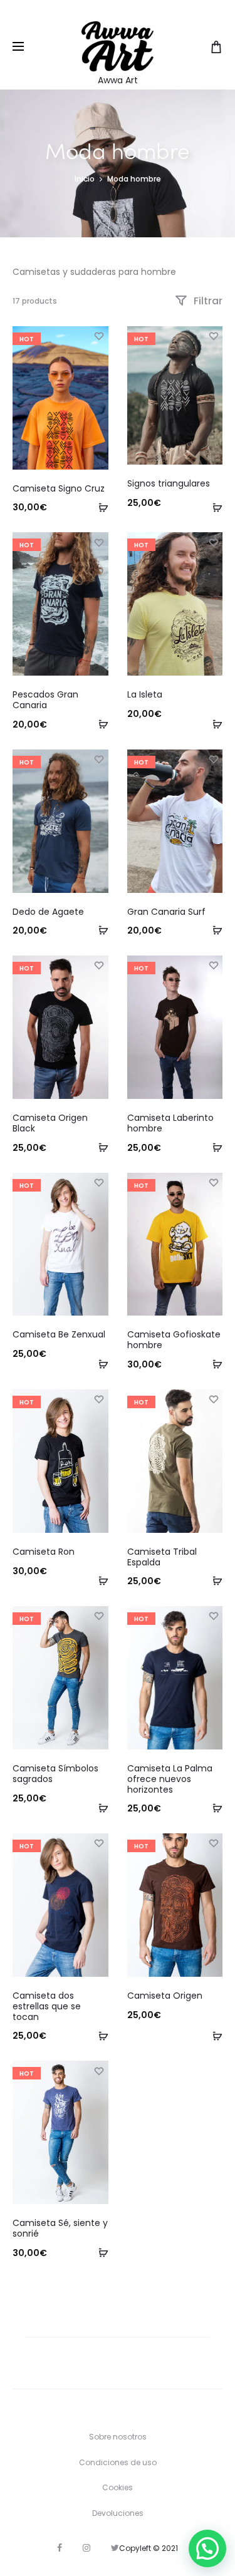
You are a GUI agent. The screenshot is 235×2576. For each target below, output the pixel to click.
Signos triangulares (169, 483)
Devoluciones (118, 2513)
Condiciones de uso (118, 2462)
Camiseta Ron (44, 1552)
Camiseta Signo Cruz (59, 488)
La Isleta (145, 694)
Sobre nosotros (118, 2437)
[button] (207, 2548)
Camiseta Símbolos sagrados (55, 1774)
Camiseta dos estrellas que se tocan (47, 2006)
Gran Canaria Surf (166, 912)
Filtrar (207, 301)
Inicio (85, 179)
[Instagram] (86, 2548)
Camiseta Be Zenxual (59, 1334)
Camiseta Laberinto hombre (170, 1123)
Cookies (118, 2487)
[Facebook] (60, 2548)
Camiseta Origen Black (50, 1123)
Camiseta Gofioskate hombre (174, 1340)
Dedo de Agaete (48, 912)
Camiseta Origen (165, 1996)
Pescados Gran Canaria (45, 700)
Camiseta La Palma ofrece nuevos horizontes (170, 1779)
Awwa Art (118, 80)
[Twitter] (115, 2548)
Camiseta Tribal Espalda (162, 1557)
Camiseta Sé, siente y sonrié (60, 2228)
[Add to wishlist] (99, 336)
